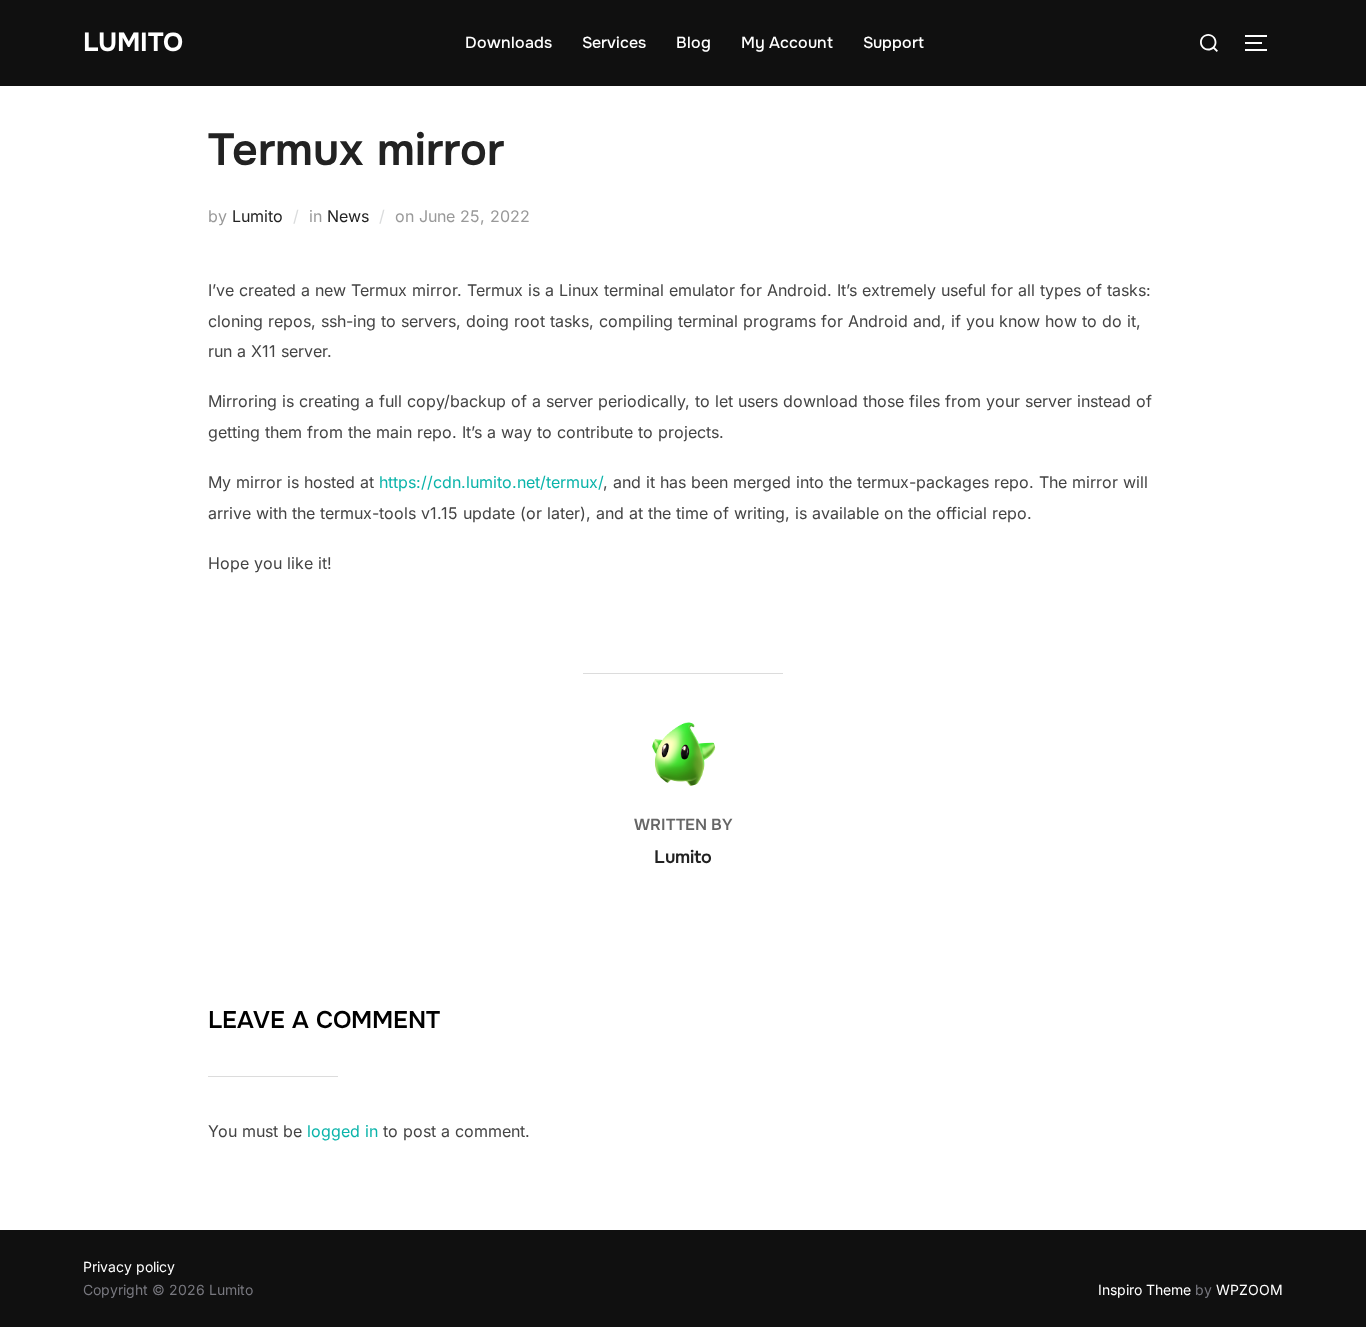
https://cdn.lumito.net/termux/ (491, 482)
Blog (693, 42)
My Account (787, 42)
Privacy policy (129, 1266)
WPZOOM (1249, 1289)
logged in (342, 1131)
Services (614, 42)
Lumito (133, 42)
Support (893, 42)
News (348, 216)
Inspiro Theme (1144, 1289)
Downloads (508, 42)
